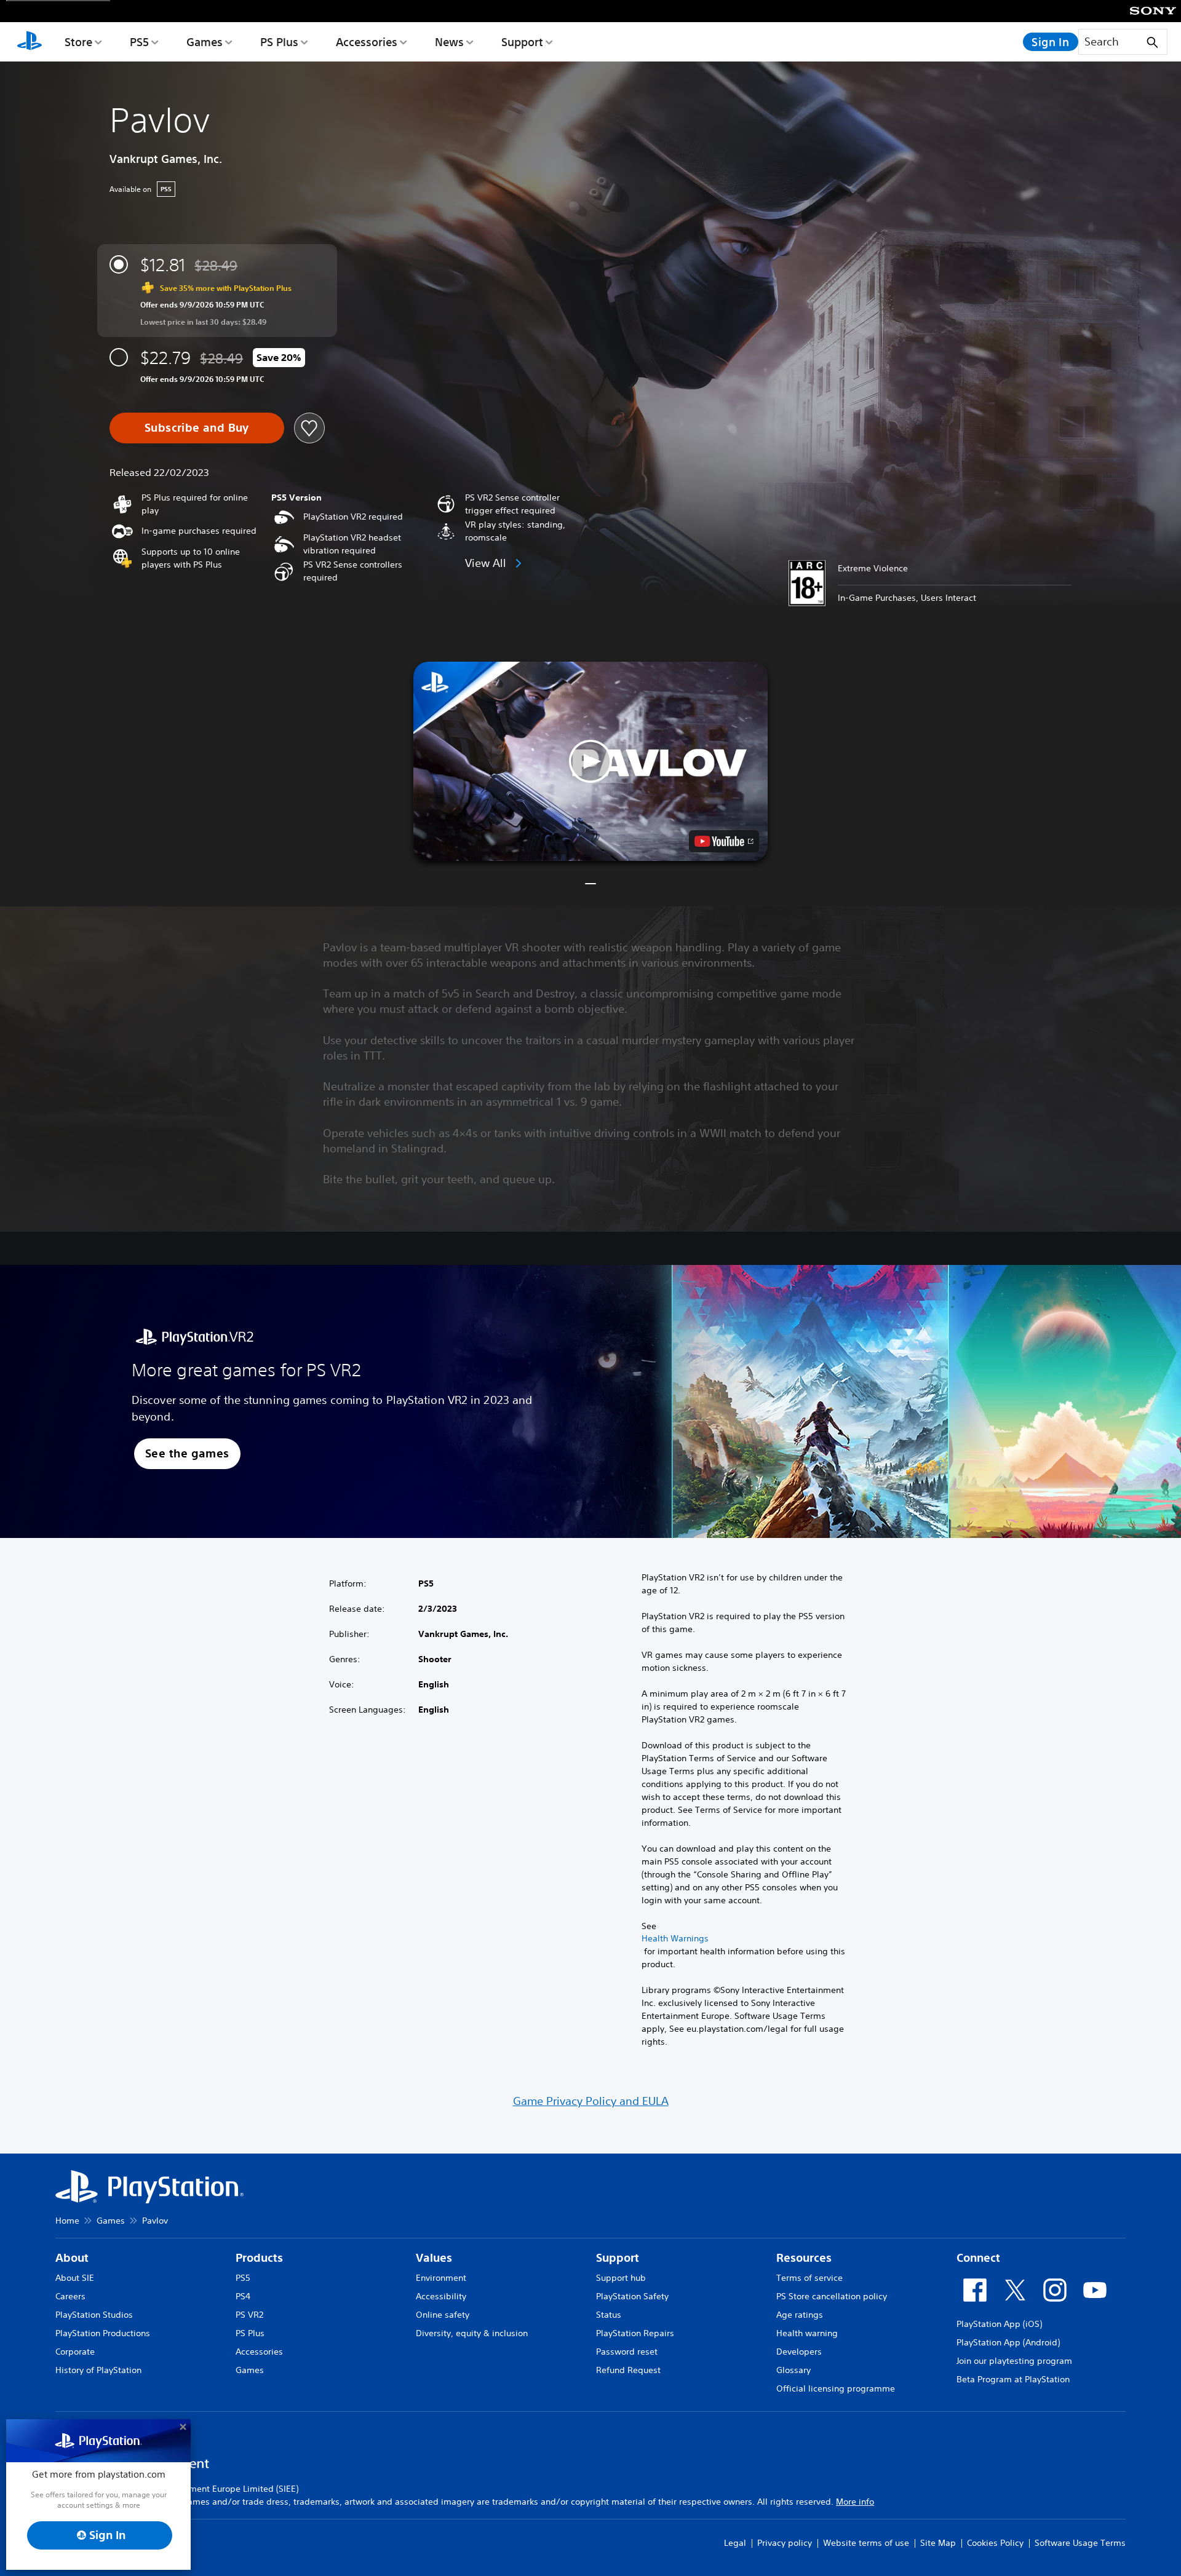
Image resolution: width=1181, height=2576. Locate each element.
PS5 (139, 42)
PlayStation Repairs (635, 2333)
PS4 (243, 2296)
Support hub (621, 2278)
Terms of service (809, 2278)
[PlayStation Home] (30, 42)
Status (609, 2315)
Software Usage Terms (1080, 2543)
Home (67, 2221)
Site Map (938, 2543)
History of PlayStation (98, 2370)
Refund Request (628, 2370)
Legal (735, 2543)
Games (205, 42)
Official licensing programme (836, 2388)
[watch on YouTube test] (724, 841)
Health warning (807, 2333)
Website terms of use (866, 2543)
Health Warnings (675, 1938)
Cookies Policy (995, 2543)
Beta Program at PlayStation (1013, 2379)
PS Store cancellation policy (832, 2296)
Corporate (75, 2352)
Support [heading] (618, 2258)
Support (522, 42)
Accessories (367, 42)
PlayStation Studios (94, 2315)
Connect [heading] (978, 2258)
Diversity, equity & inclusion (472, 2333)
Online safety (443, 2315)
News (449, 42)
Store (78, 42)
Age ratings (800, 2315)
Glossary (793, 2370)
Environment (441, 2278)
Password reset (627, 2352)
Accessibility (441, 2296)
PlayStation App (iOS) (999, 2324)
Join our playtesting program (1014, 2361)
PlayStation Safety (632, 2296)
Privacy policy (785, 2543)
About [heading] (72, 2258)
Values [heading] (434, 2258)
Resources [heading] (804, 2258)
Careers (70, 2296)
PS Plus (279, 42)
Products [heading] (259, 2258)
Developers (799, 2352)
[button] (590, 761)
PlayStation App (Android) (1008, 2342)
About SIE (75, 2278)
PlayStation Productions (103, 2333)
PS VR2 (249, 2315)
